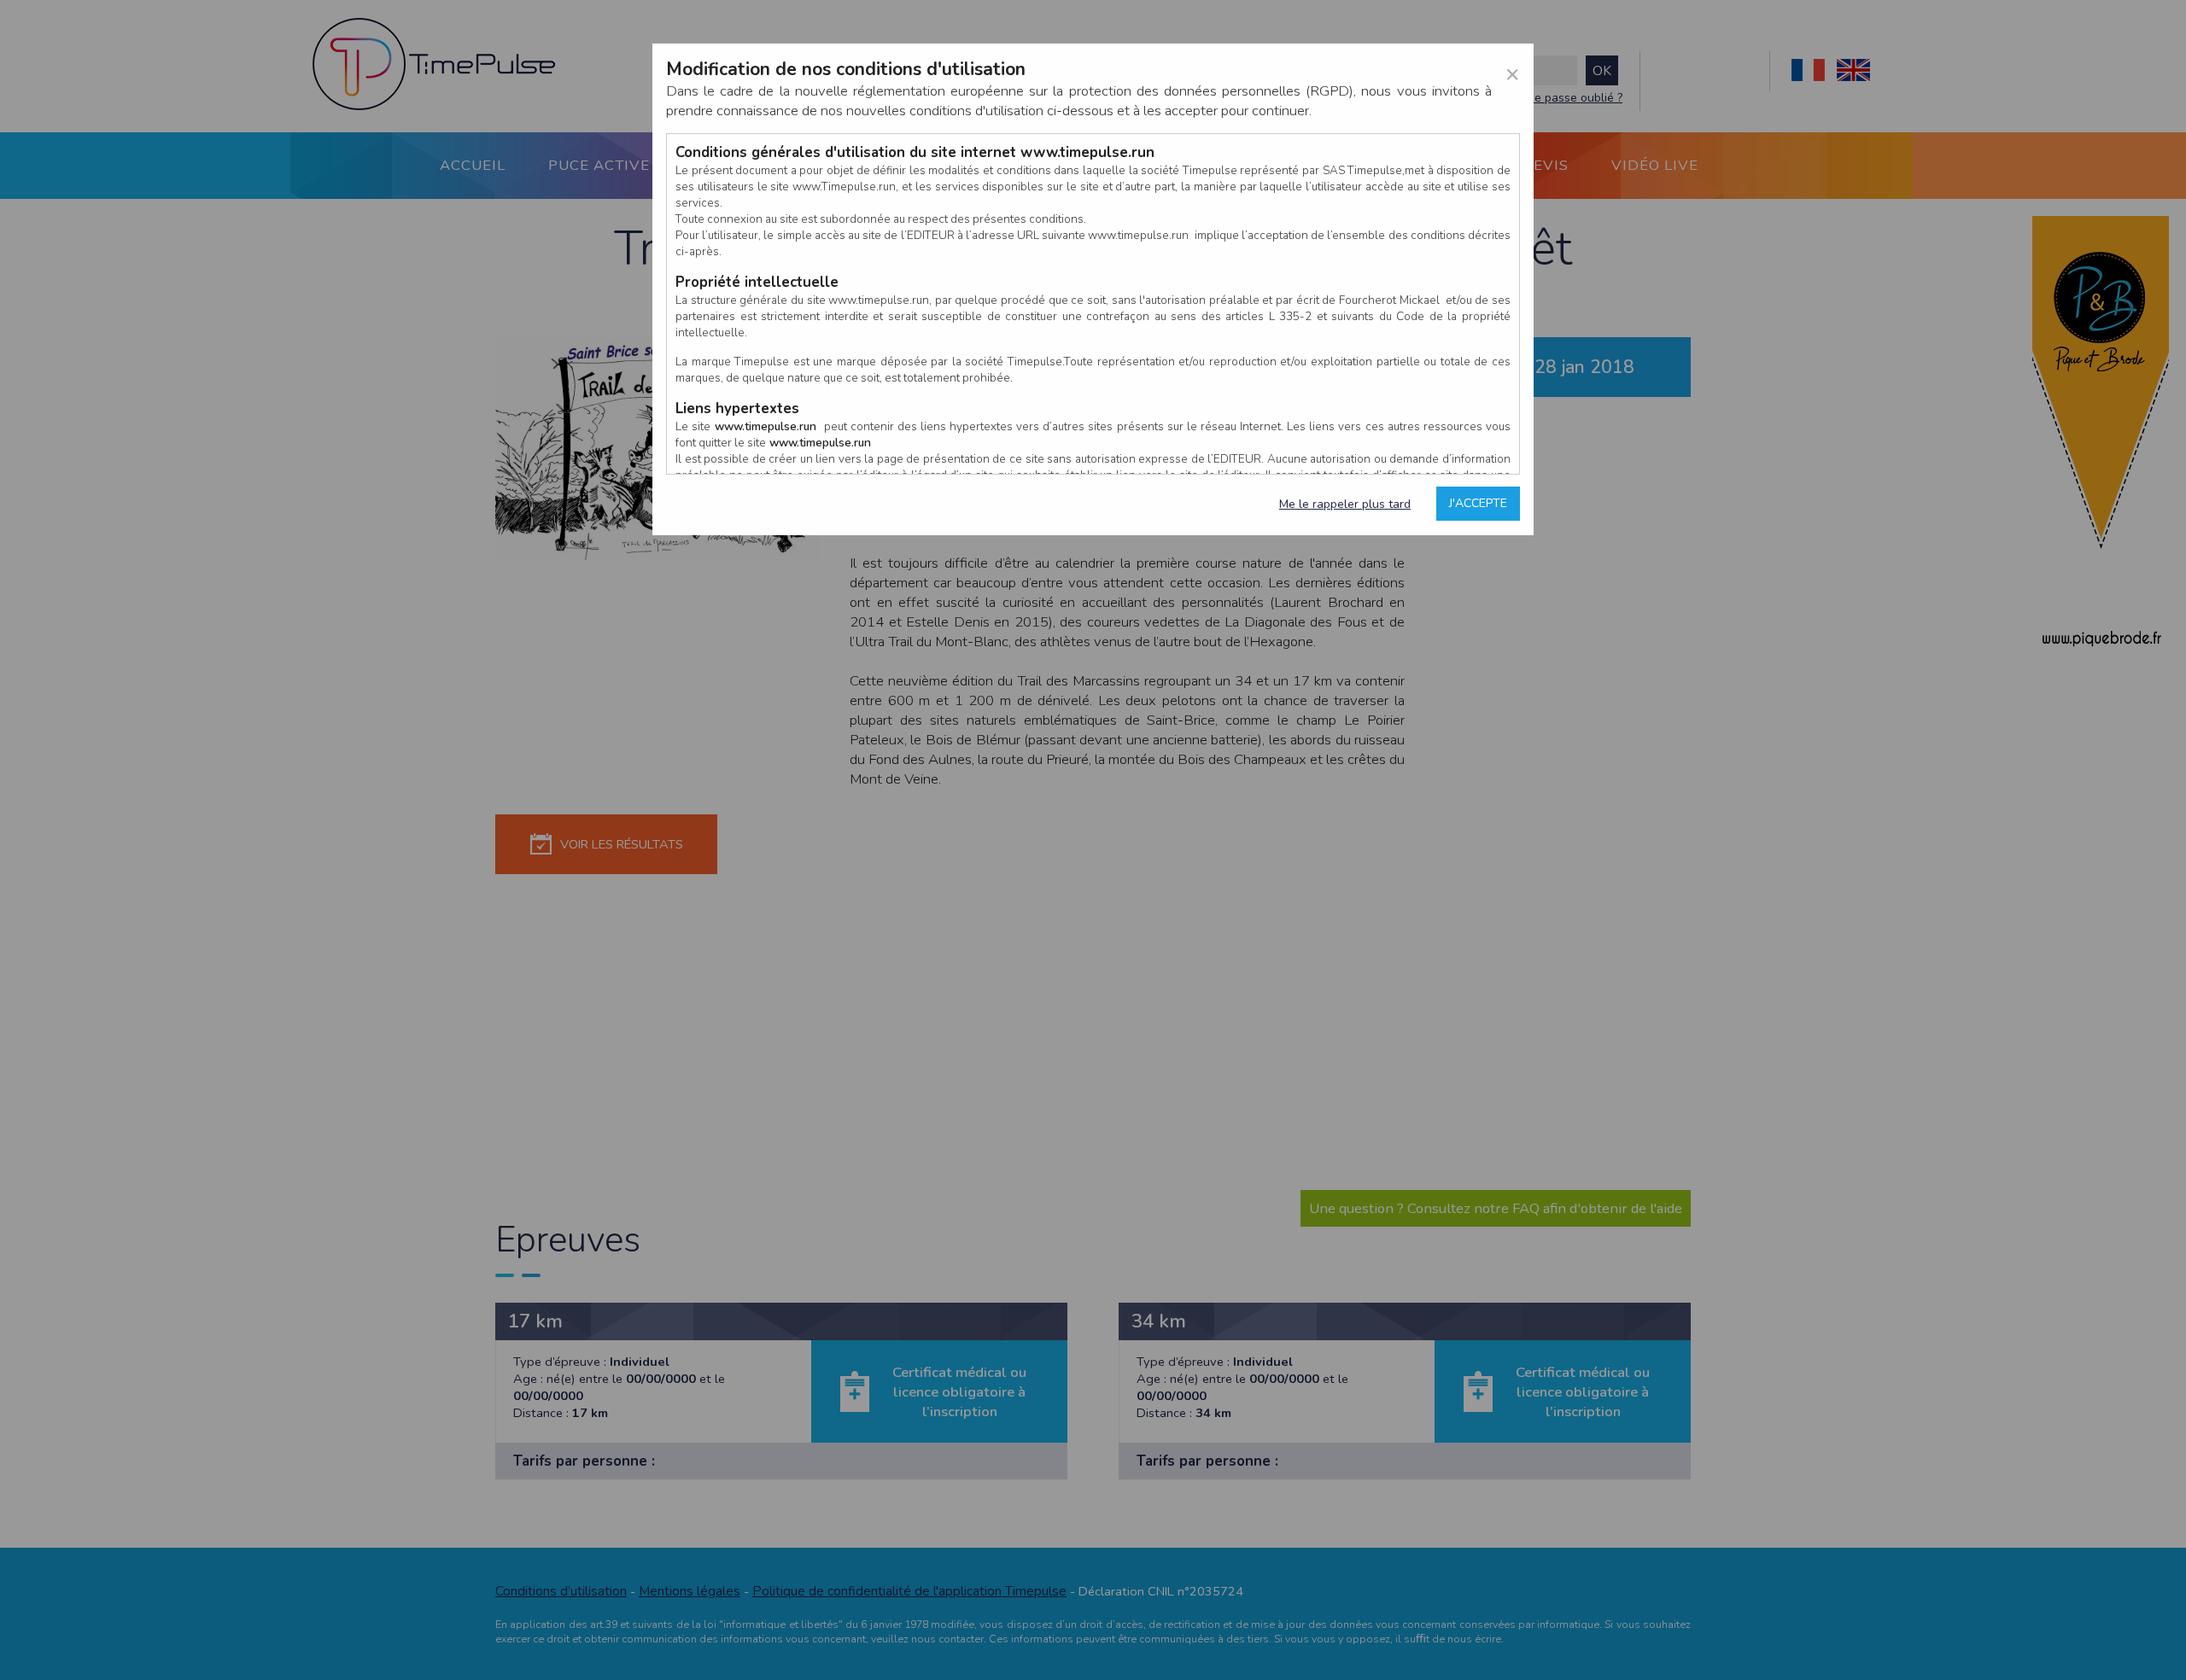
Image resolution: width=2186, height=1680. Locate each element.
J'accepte (1478, 503)
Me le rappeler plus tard (1345, 504)
